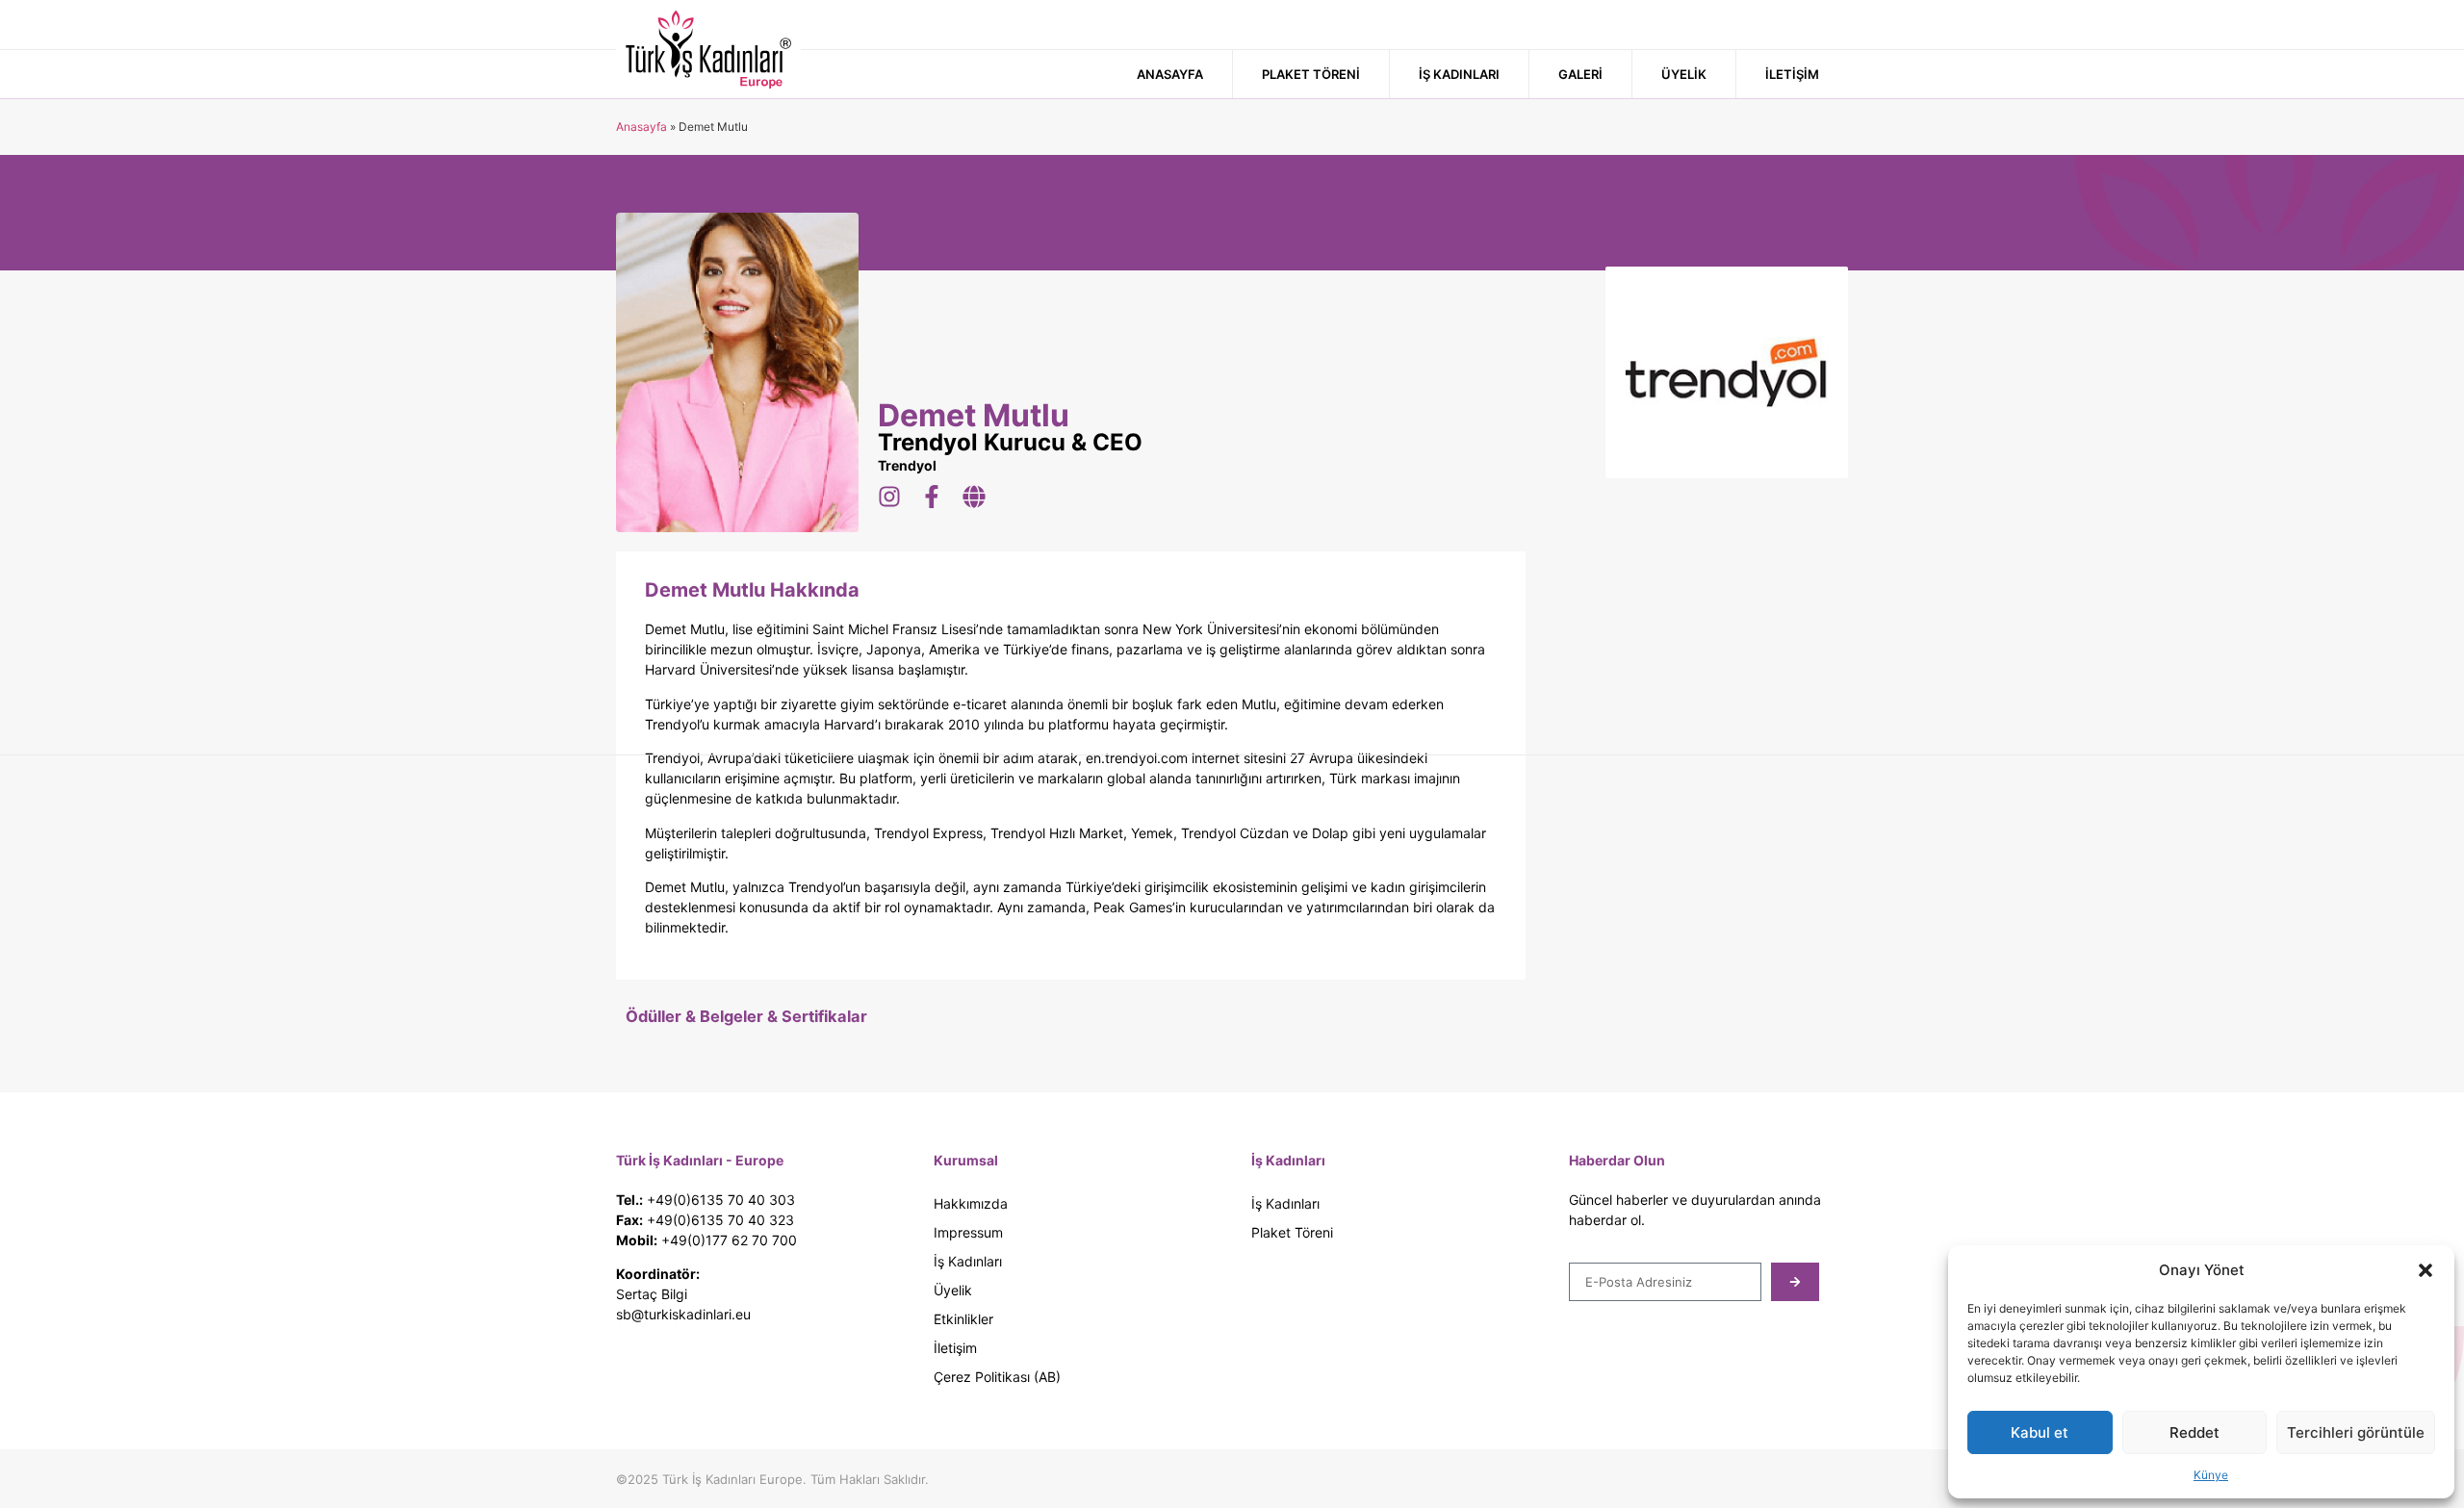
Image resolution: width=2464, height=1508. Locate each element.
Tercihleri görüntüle (2356, 1432)
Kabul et (2040, 1432)
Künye (2211, 1475)
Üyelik (1684, 74)
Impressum (968, 1232)
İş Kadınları (1459, 74)
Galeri (1580, 74)
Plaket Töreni (1311, 74)
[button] (2425, 1270)
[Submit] (1795, 1282)
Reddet (2194, 1432)
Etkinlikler (963, 1319)
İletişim (1792, 74)
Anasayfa (1170, 74)
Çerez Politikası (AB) (997, 1377)
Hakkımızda (971, 1203)
